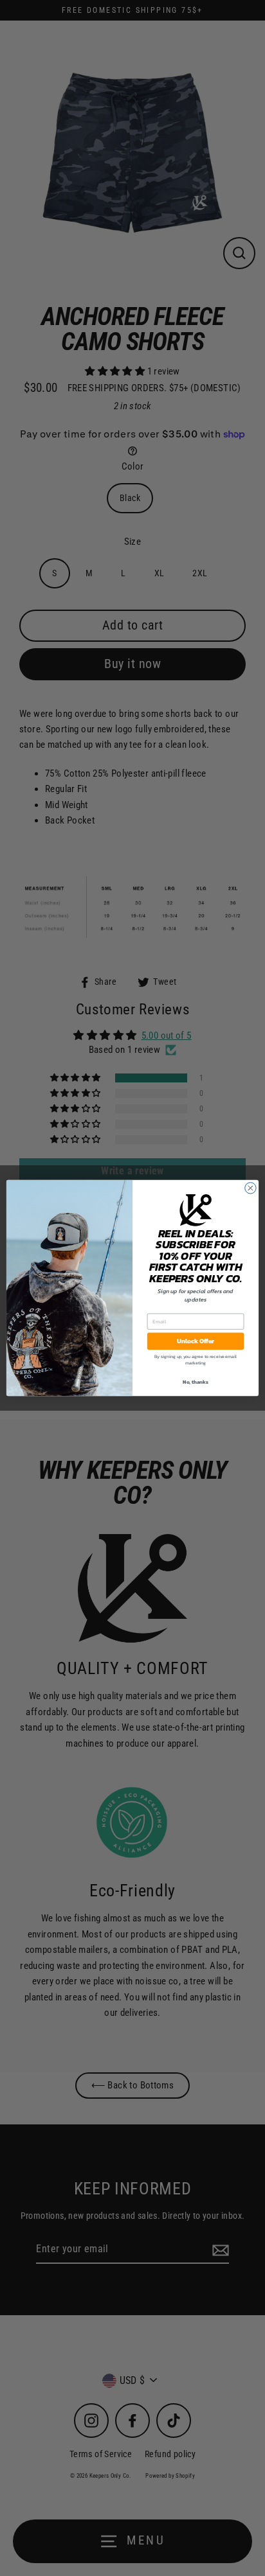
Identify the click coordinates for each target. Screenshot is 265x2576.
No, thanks (195, 1382)
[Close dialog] (251, 1188)
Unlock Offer (196, 1341)
